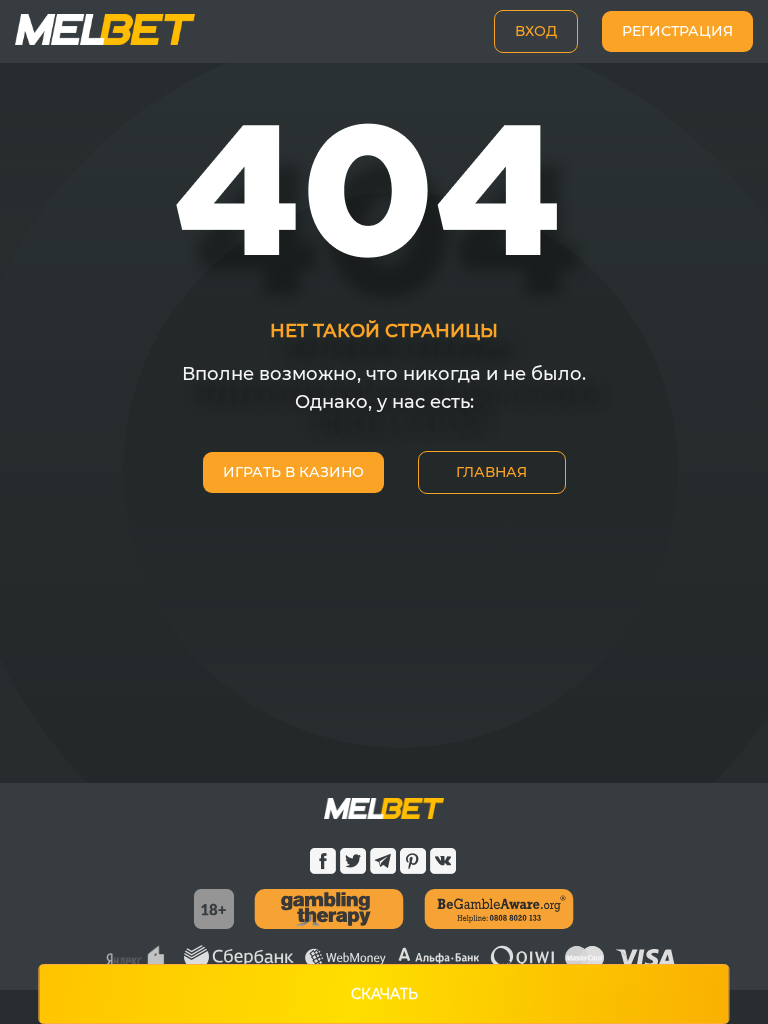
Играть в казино (293, 472)
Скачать (384, 994)
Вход (536, 31)
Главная (491, 472)
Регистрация (677, 31)
